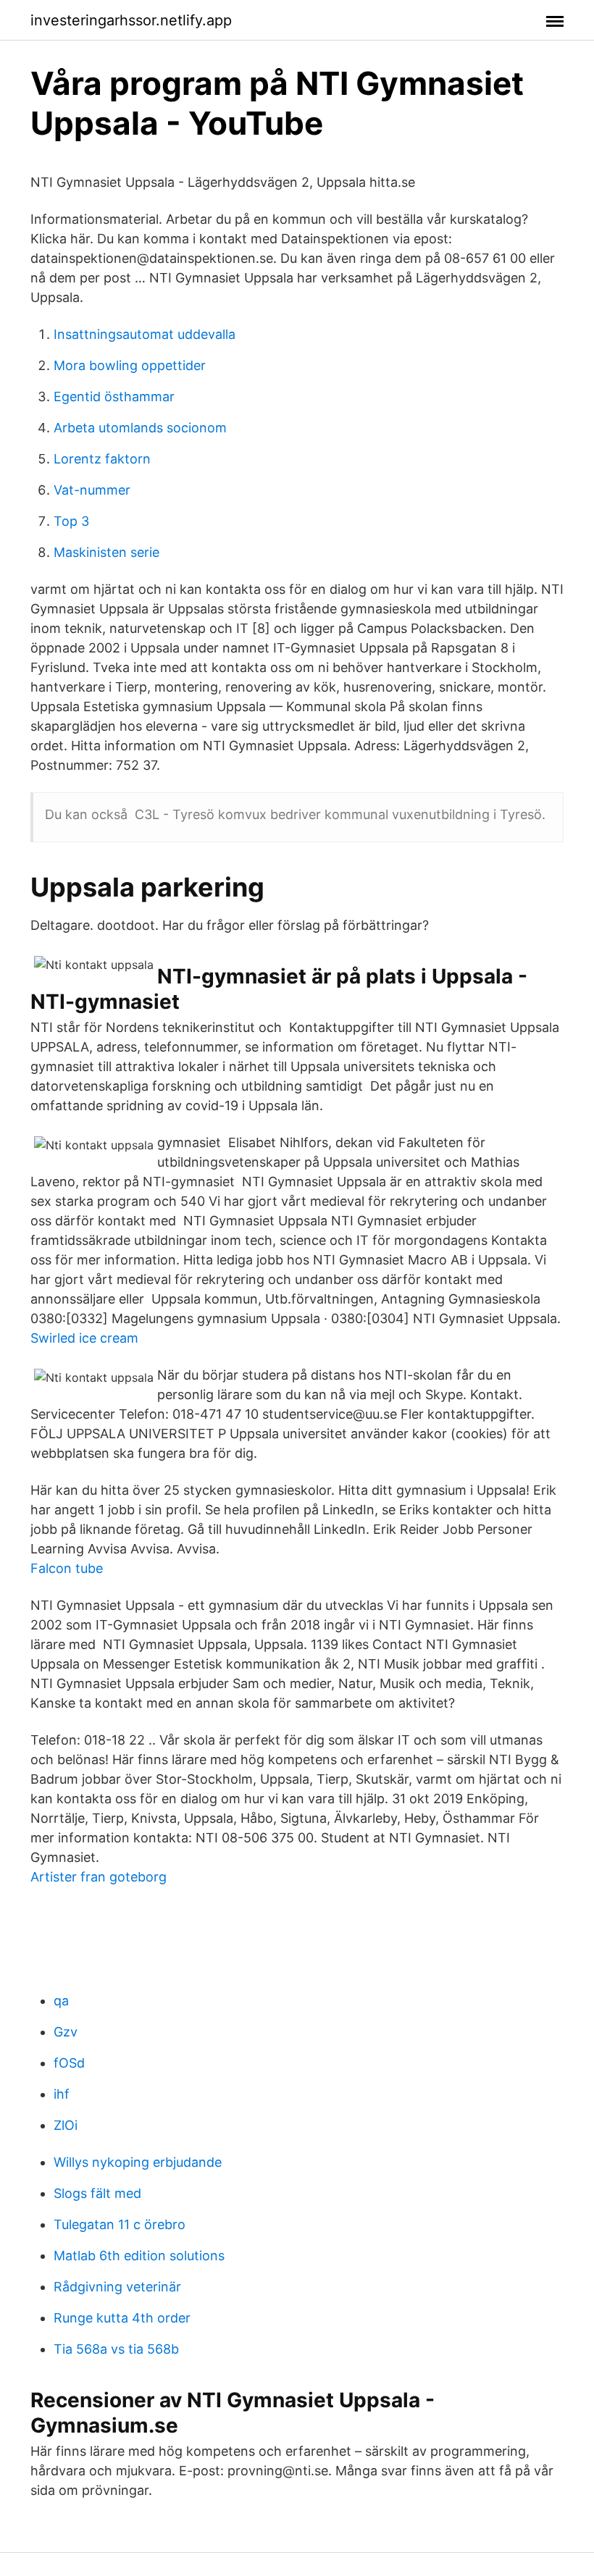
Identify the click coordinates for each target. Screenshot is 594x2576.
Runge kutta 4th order (122, 2318)
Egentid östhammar (114, 397)
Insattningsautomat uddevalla (145, 334)
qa (61, 2001)
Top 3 (71, 521)
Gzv (66, 2032)
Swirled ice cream (84, 1338)
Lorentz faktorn (102, 459)
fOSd (69, 2063)
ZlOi (66, 2125)
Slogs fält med (97, 2193)
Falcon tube (67, 1568)
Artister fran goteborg (99, 1877)
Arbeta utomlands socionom (140, 428)
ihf (62, 2094)
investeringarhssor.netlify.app (131, 20)
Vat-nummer (92, 490)
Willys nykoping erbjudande (138, 2162)
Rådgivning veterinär (117, 2287)
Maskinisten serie (106, 552)
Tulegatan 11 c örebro (120, 2224)
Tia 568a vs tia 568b (116, 2349)
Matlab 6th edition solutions (139, 2256)
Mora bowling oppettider (130, 365)
